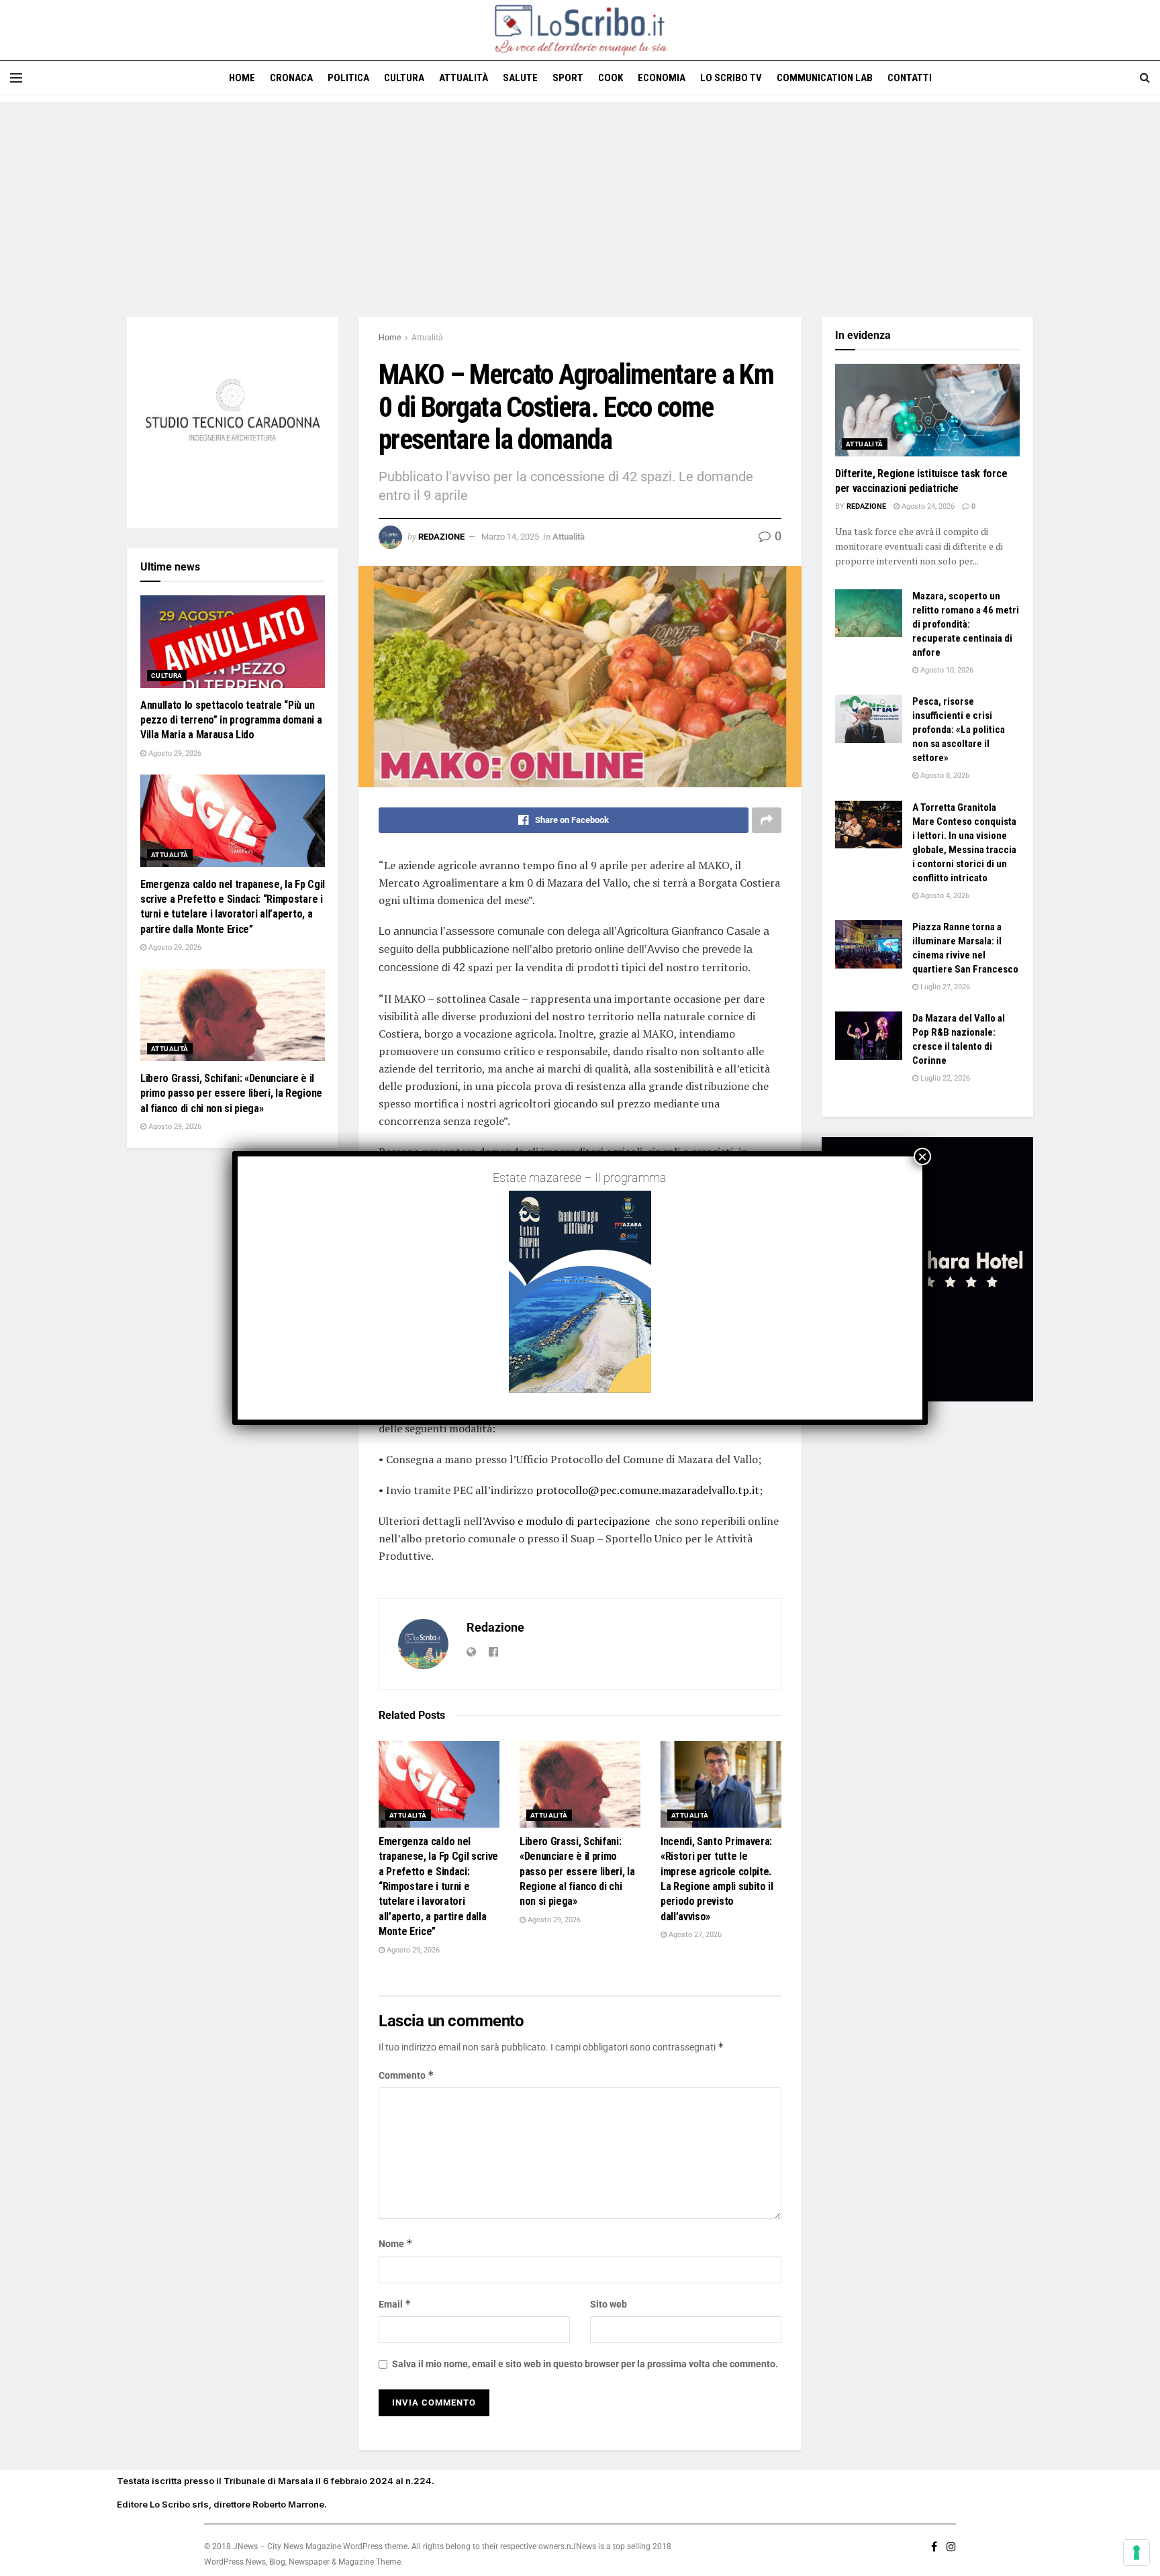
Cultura (404, 78)
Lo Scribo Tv (731, 78)
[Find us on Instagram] (951, 2547)
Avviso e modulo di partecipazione (567, 1521)
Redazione (441, 537)
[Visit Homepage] (580, 30)
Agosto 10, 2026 (946, 670)
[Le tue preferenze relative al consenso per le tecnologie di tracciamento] (1137, 2553)
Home (242, 78)
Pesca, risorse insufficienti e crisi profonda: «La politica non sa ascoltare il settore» (959, 730)
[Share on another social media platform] (767, 820)
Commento (406, 2075)
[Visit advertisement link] (233, 423)
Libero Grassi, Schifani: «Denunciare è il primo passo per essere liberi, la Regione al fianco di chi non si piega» (577, 1872)
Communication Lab (825, 78)
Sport (568, 78)
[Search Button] (1145, 78)
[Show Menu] (16, 78)
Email (395, 2304)
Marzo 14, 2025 (510, 537)
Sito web (609, 2304)
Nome (396, 2243)
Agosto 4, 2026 (944, 896)
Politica (348, 78)
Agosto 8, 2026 (944, 776)
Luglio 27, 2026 (944, 987)
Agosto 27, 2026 (694, 1935)
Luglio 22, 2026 (944, 1078)
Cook (611, 78)
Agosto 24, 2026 (927, 506)
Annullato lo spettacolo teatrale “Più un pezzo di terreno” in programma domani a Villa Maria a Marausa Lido (231, 720)
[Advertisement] (580, 196)
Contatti (910, 78)
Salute (520, 78)
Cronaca (291, 78)
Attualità (464, 78)
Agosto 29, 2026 (412, 1950)
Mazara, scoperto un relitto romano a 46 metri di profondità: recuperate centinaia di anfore (966, 624)
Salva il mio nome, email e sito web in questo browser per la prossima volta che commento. (585, 2364)
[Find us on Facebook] (934, 2547)
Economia (662, 78)
